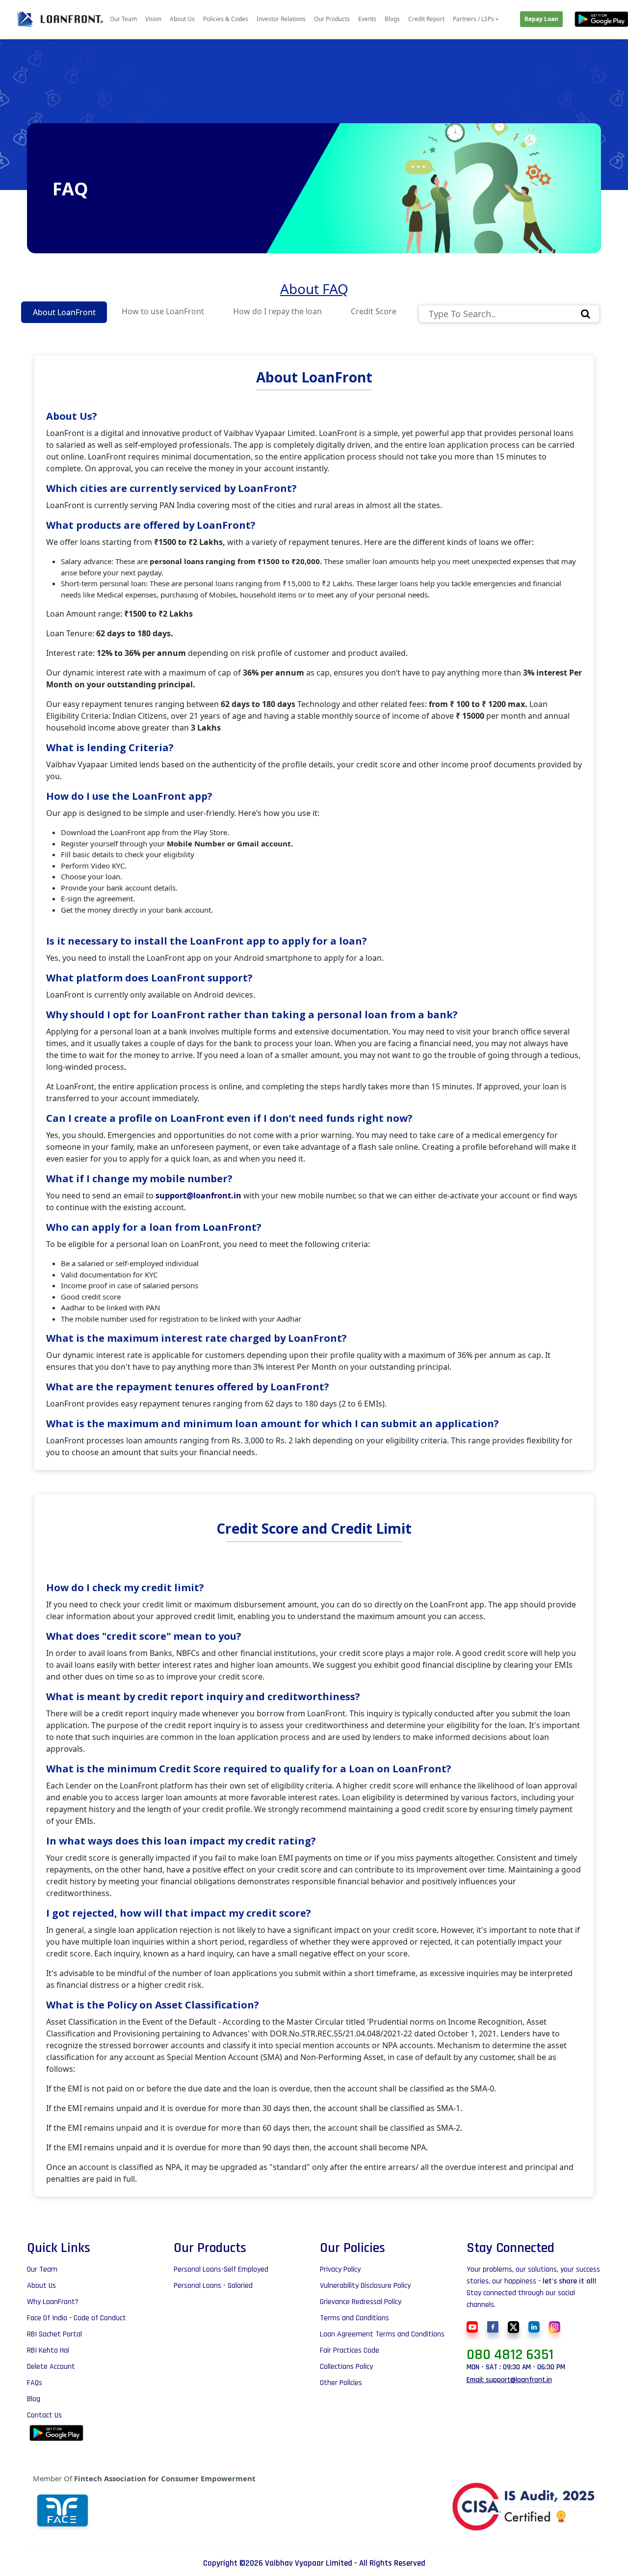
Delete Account (51, 2367)
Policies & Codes (226, 19)
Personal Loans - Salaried (213, 2286)
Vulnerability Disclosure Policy (365, 2286)
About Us (182, 19)
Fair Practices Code (350, 2351)
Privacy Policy (340, 2270)
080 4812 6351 (510, 2355)
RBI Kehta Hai (48, 2351)
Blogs (392, 19)
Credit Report (426, 19)
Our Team (123, 19)
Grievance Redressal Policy (361, 2302)
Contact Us (44, 2415)
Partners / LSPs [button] (473, 19)
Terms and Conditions (354, 2318)
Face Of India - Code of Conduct (77, 2318)
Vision (153, 19)
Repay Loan (541, 19)
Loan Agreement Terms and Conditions (382, 2334)
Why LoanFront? (53, 2302)
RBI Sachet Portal (54, 2334)
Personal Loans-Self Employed (221, 2270)
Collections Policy (346, 2367)
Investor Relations (281, 19)
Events (367, 19)
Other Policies (341, 2383)
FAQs (35, 2383)
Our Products (332, 19)
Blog (34, 2399)
